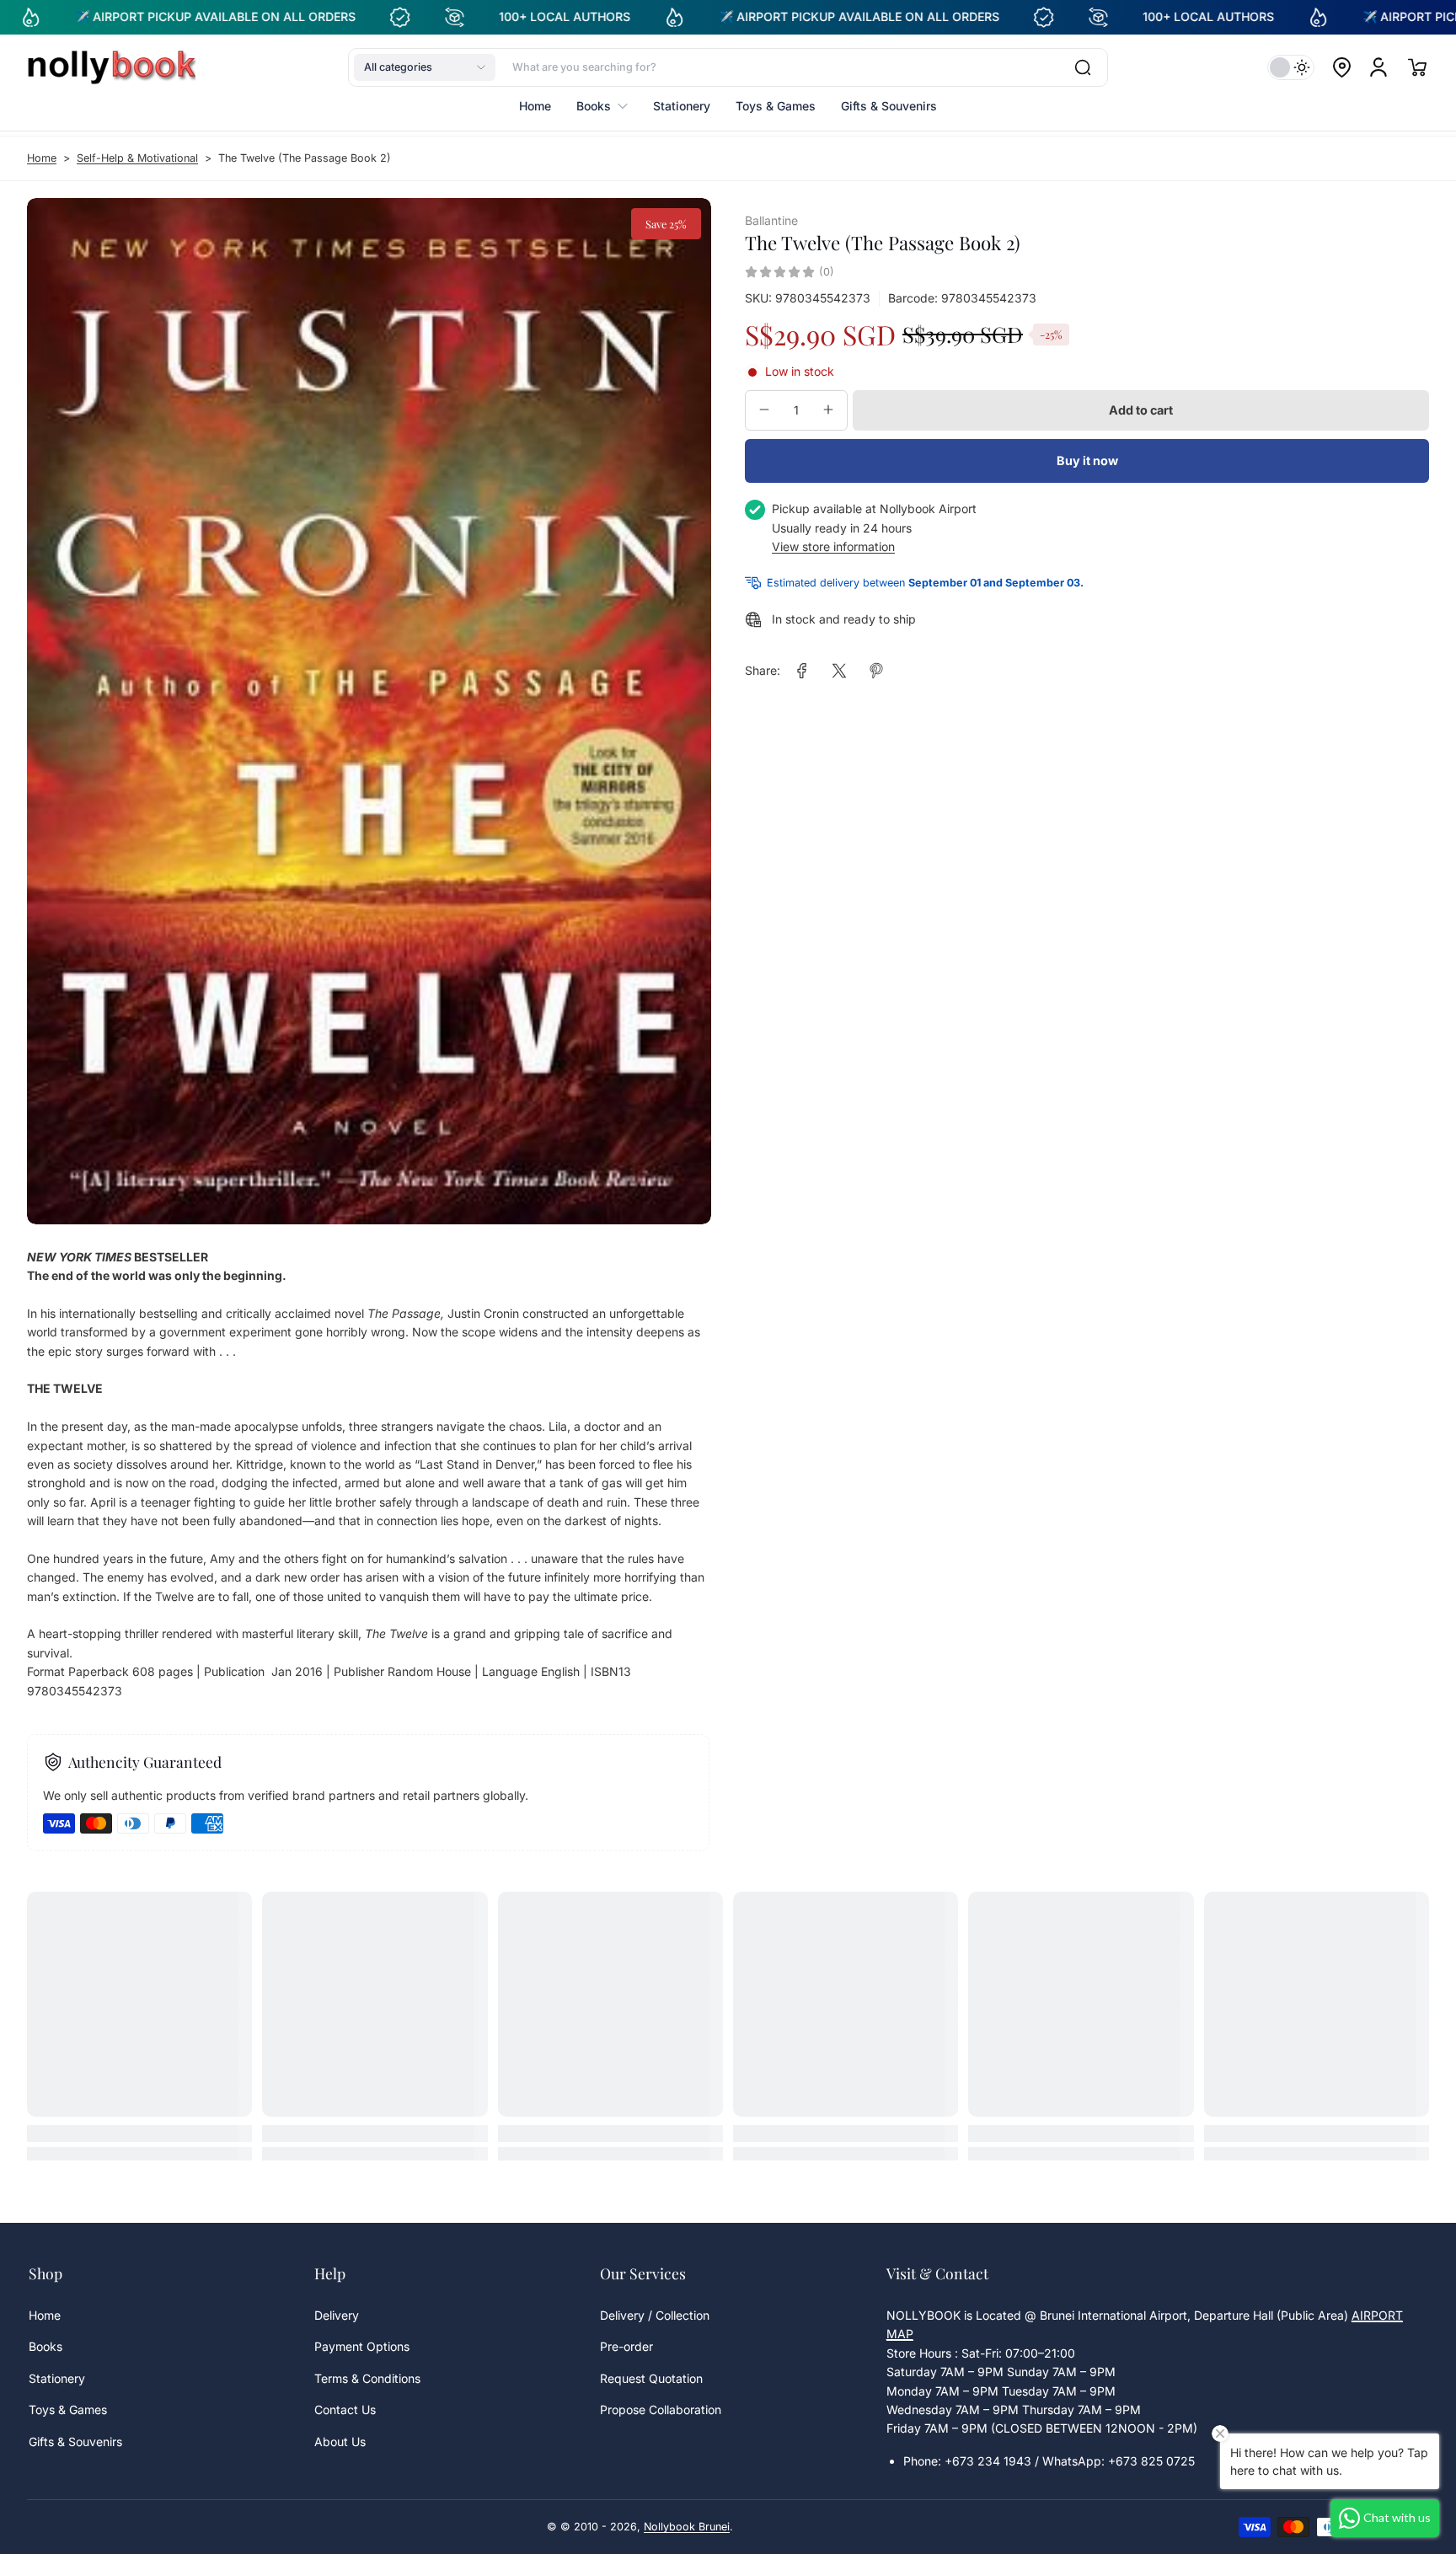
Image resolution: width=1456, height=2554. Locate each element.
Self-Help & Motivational (137, 158)
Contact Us (345, 2409)
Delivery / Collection (655, 2315)
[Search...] (1083, 67)
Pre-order (626, 2346)
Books (45, 2346)
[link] (802, 671)
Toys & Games (68, 2409)
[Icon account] (1378, 67)
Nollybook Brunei (687, 2527)
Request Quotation (651, 2378)
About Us (340, 2442)
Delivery (337, 2315)
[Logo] (111, 67)
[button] (425, 67)
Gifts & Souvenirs (75, 2442)
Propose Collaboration (661, 2409)
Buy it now (1087, 460)
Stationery (57, 2378)
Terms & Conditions (367, 2378)
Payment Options (362, 2346)
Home (42, 158)
